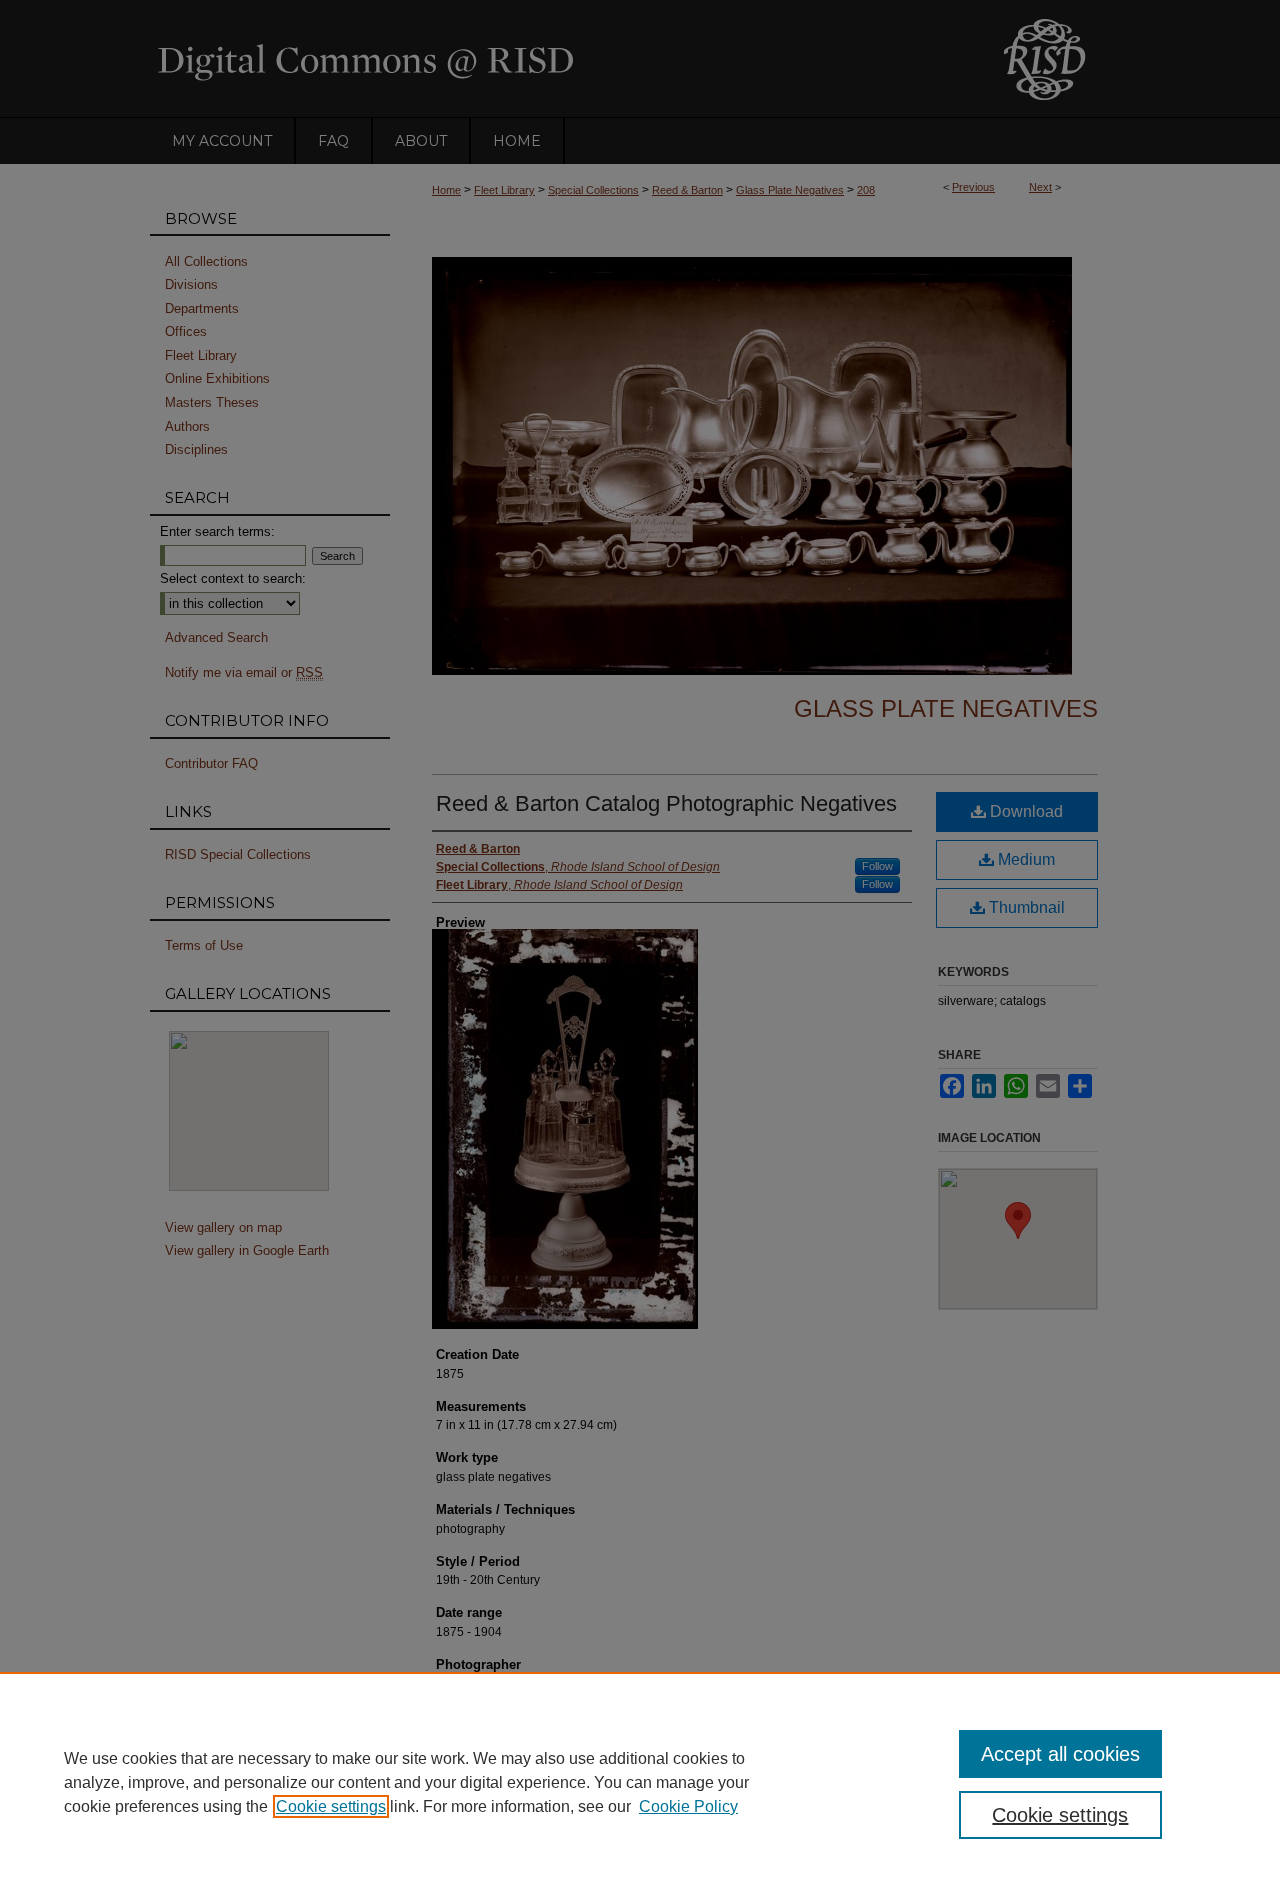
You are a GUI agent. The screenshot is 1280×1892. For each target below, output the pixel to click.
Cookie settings (331, 1806)
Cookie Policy (688, 1806)
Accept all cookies (1060, 1754)
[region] (640, 1782)
